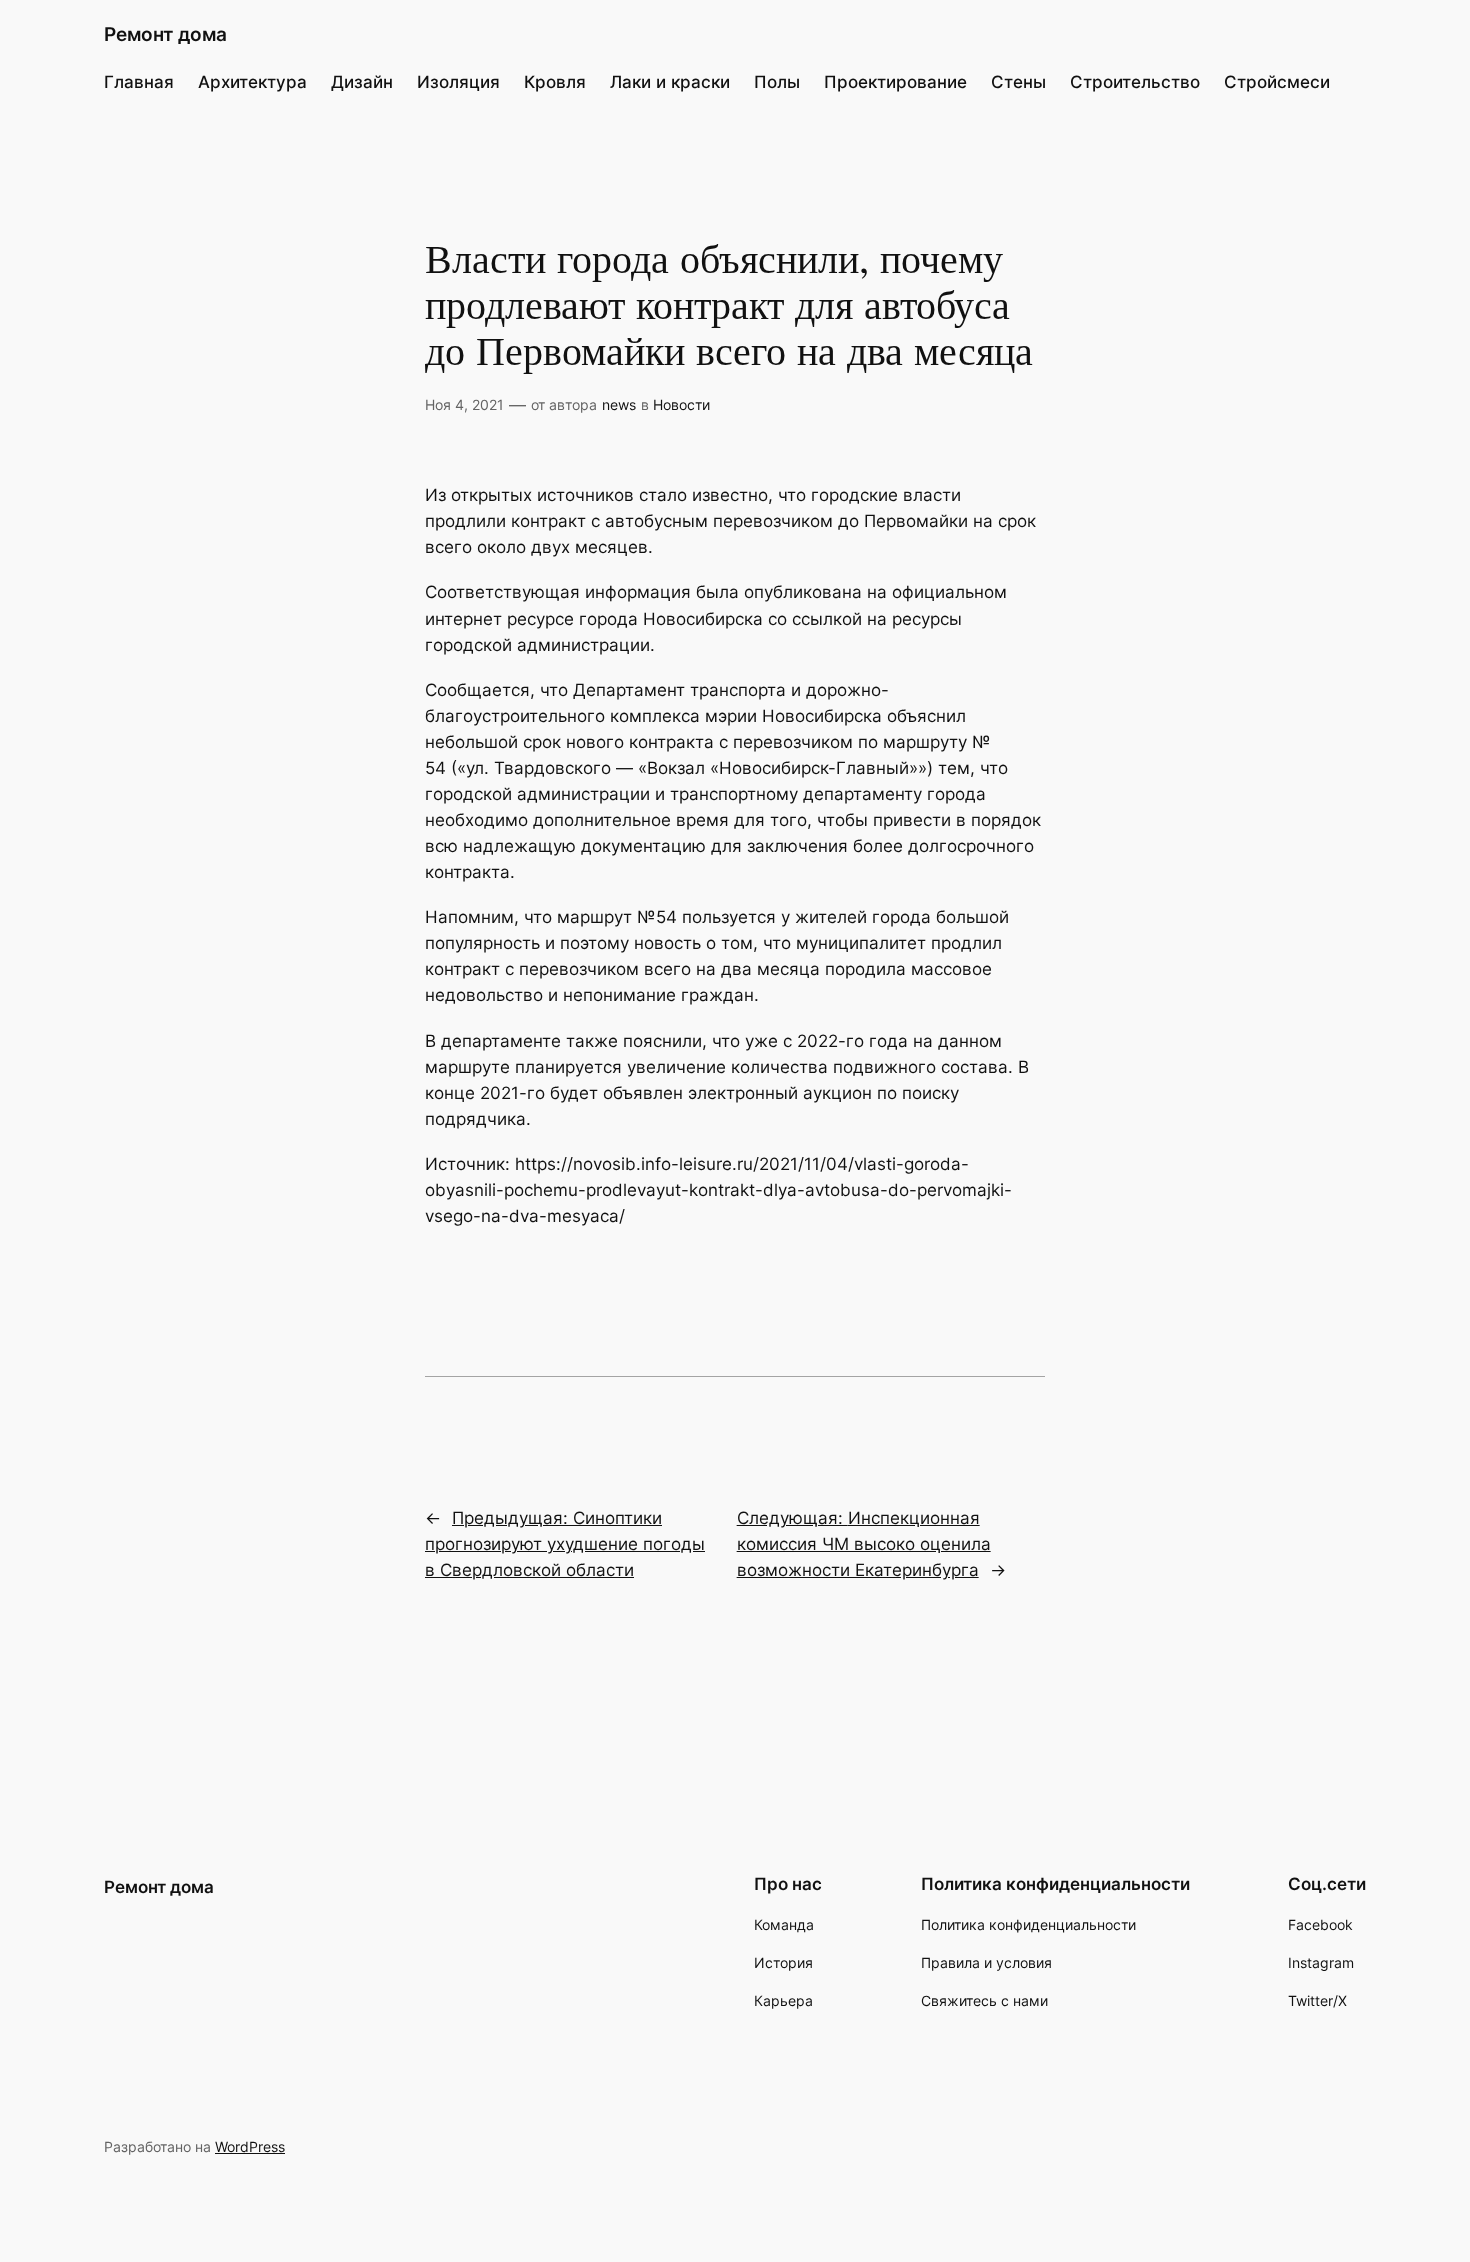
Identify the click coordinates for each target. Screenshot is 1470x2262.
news (619, 404)
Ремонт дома (165, 34)
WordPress (250, 2146)
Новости (681, 404)
